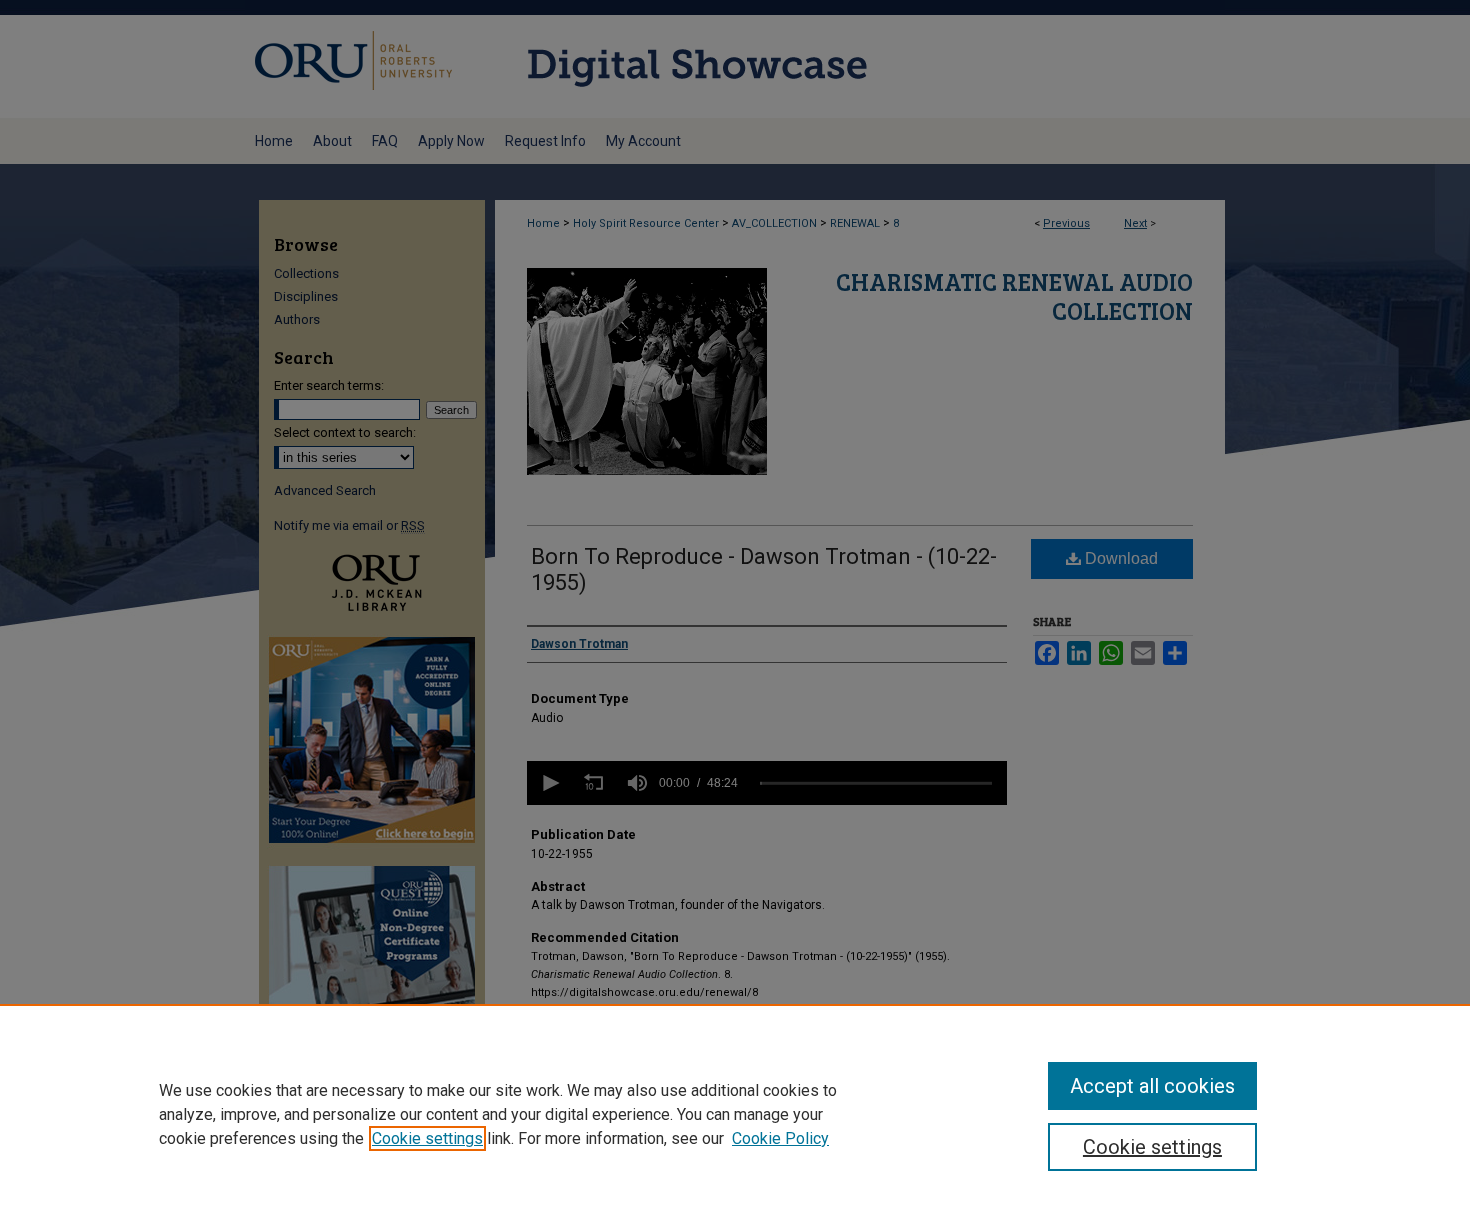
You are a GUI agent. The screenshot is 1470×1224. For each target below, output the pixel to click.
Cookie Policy (780, 1138)
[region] (735, 1114)
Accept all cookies (1152, 1086)
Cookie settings (427, 1138)
